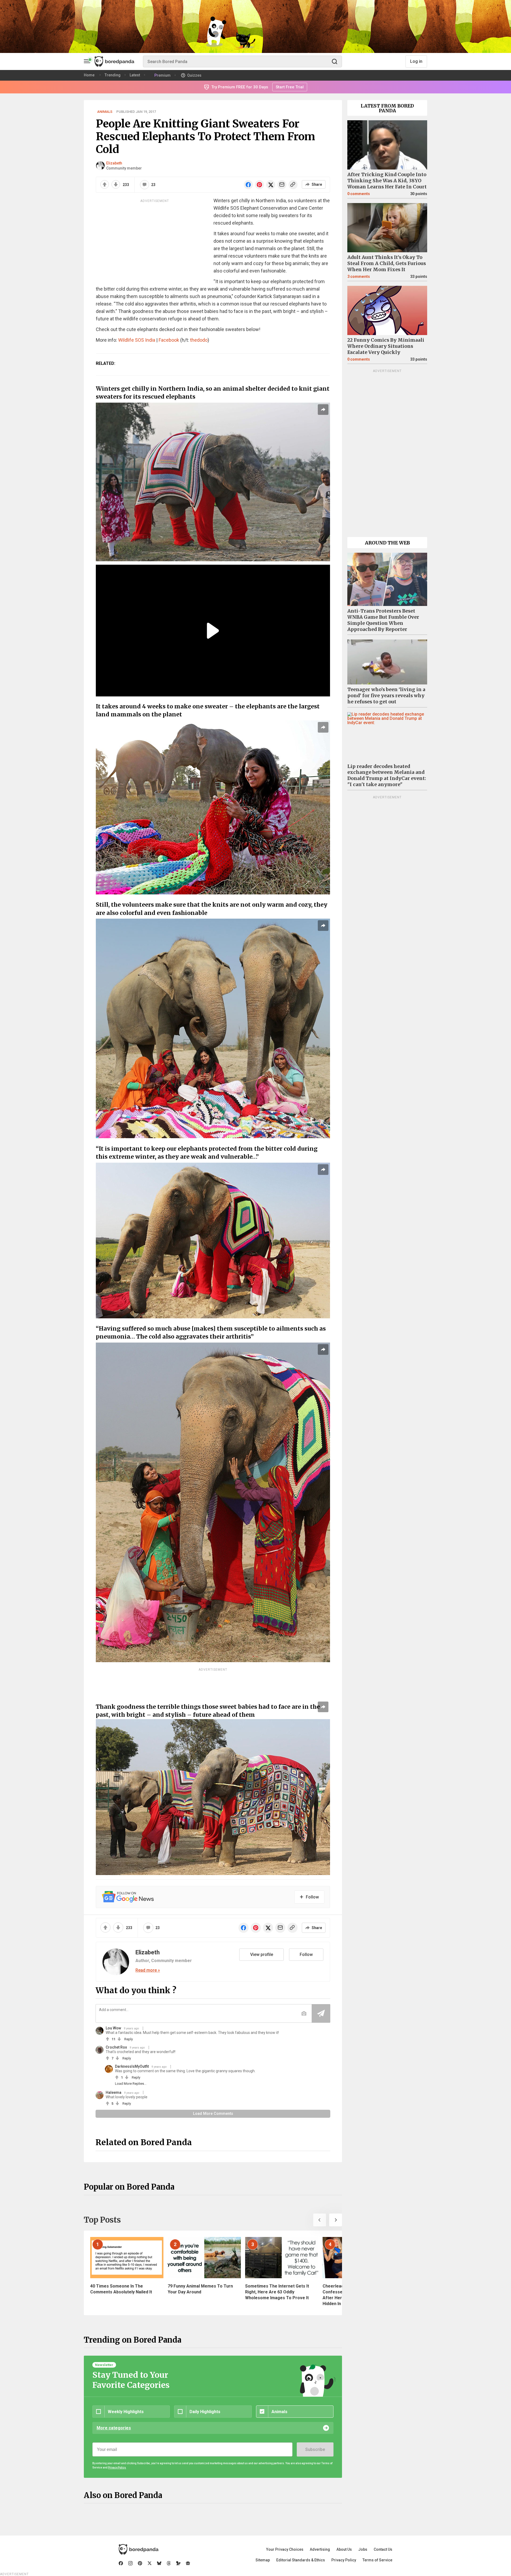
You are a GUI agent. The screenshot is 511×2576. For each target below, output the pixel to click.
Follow (306, 1954)
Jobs (363, 2549)
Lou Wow (113, 2028)
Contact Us (383, 2549)
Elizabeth (114, 163)
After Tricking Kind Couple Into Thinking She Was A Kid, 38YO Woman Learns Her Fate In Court (387, 181)
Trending (113, 75)
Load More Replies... (131, 2084)
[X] (150, 2563)
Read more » (148, 1970)
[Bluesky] (159, 2563)
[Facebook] (121, 2563)
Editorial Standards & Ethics (301, 2560)
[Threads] (169, 2563)
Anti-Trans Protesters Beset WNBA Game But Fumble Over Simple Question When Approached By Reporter (383, 620)
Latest (135, 75)
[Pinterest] (140, 2563)
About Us (344, 2549)
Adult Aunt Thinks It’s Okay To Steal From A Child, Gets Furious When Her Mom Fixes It (387, 263)
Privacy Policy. (117, 2468)
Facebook (169, 340)
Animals (105, 112)
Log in (416, 61)
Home (89, 75)
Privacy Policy (344, 2560)
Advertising (320, 2549)
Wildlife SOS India (137, 340)
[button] (320, 2220)
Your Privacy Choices (285, 2549)
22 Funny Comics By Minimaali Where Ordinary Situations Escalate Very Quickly (386, 346)
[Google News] (188, 2563)
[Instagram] (130, 2563)
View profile (262, 1954)
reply (129, 2039)
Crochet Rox (116, 2047)
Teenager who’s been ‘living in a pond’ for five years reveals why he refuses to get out (386, 696)
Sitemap (263, 2560)
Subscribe (315, 2449)
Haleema (114, 2092)
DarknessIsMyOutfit (132, 2066)
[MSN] (178, 2563)
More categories (114, 2428)
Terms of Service (377, 2560)
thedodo (199, 340)
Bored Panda (139, 2549)
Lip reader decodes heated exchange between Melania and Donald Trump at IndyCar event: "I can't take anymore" (387, 776)
